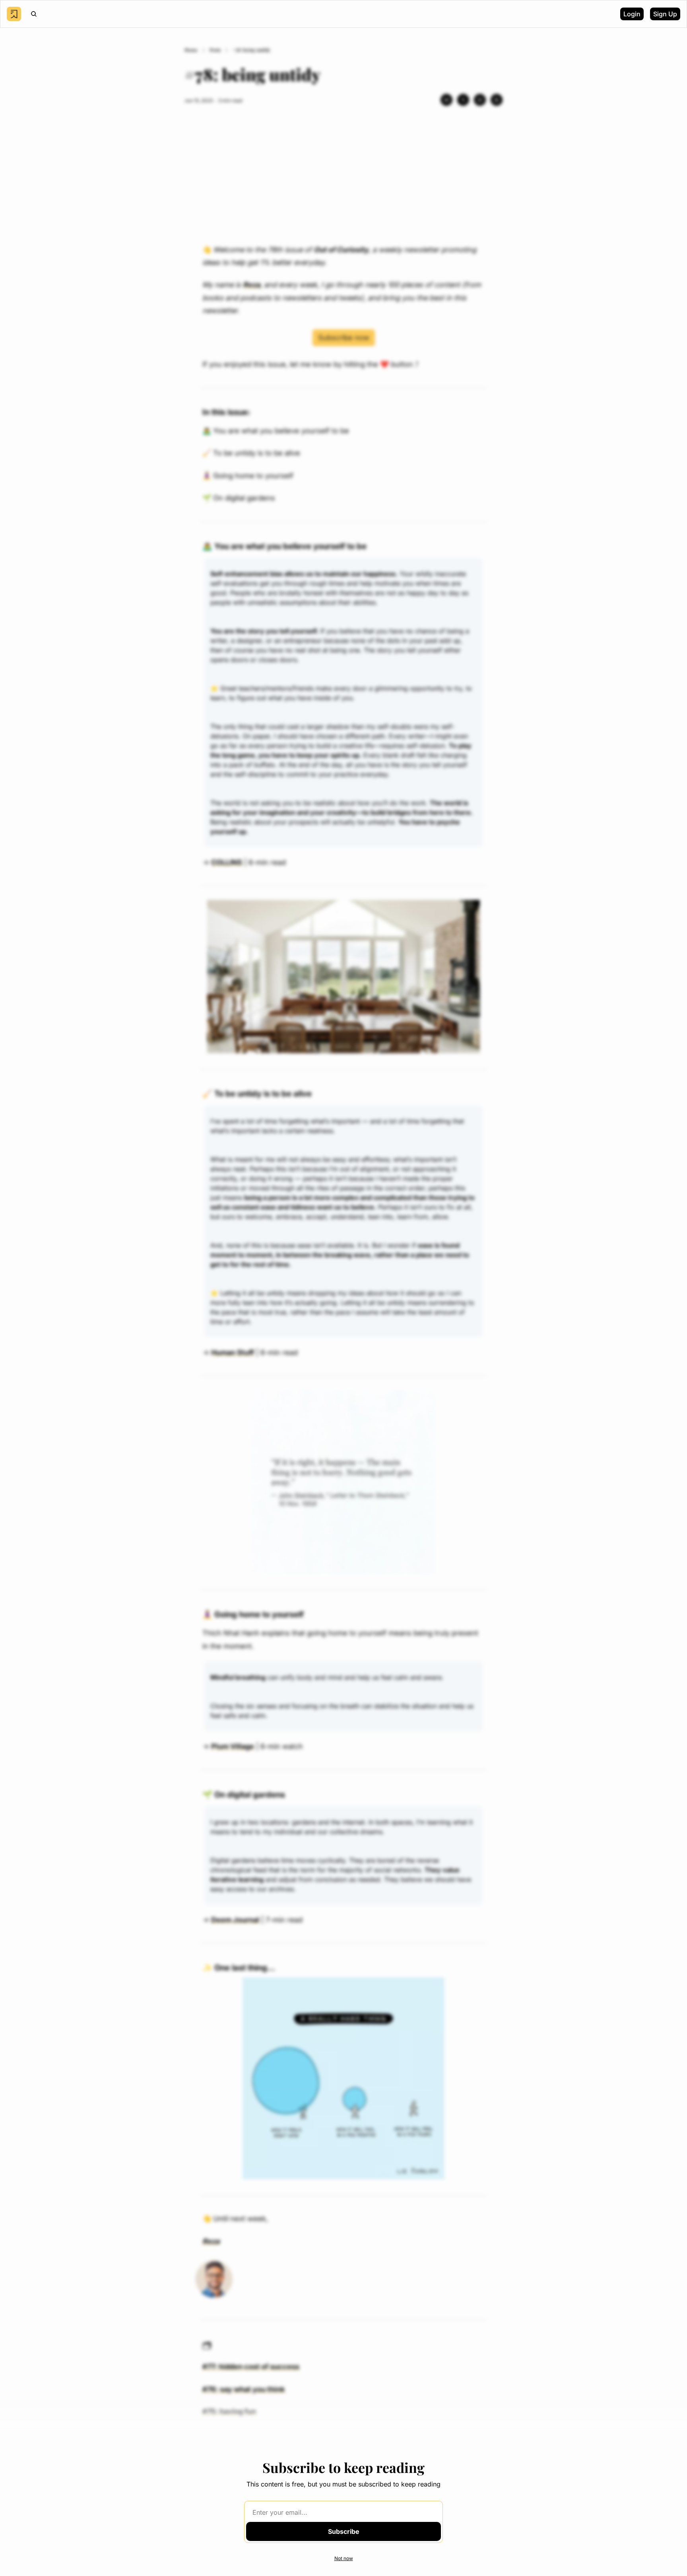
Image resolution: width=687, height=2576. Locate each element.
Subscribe (344, 2531)
